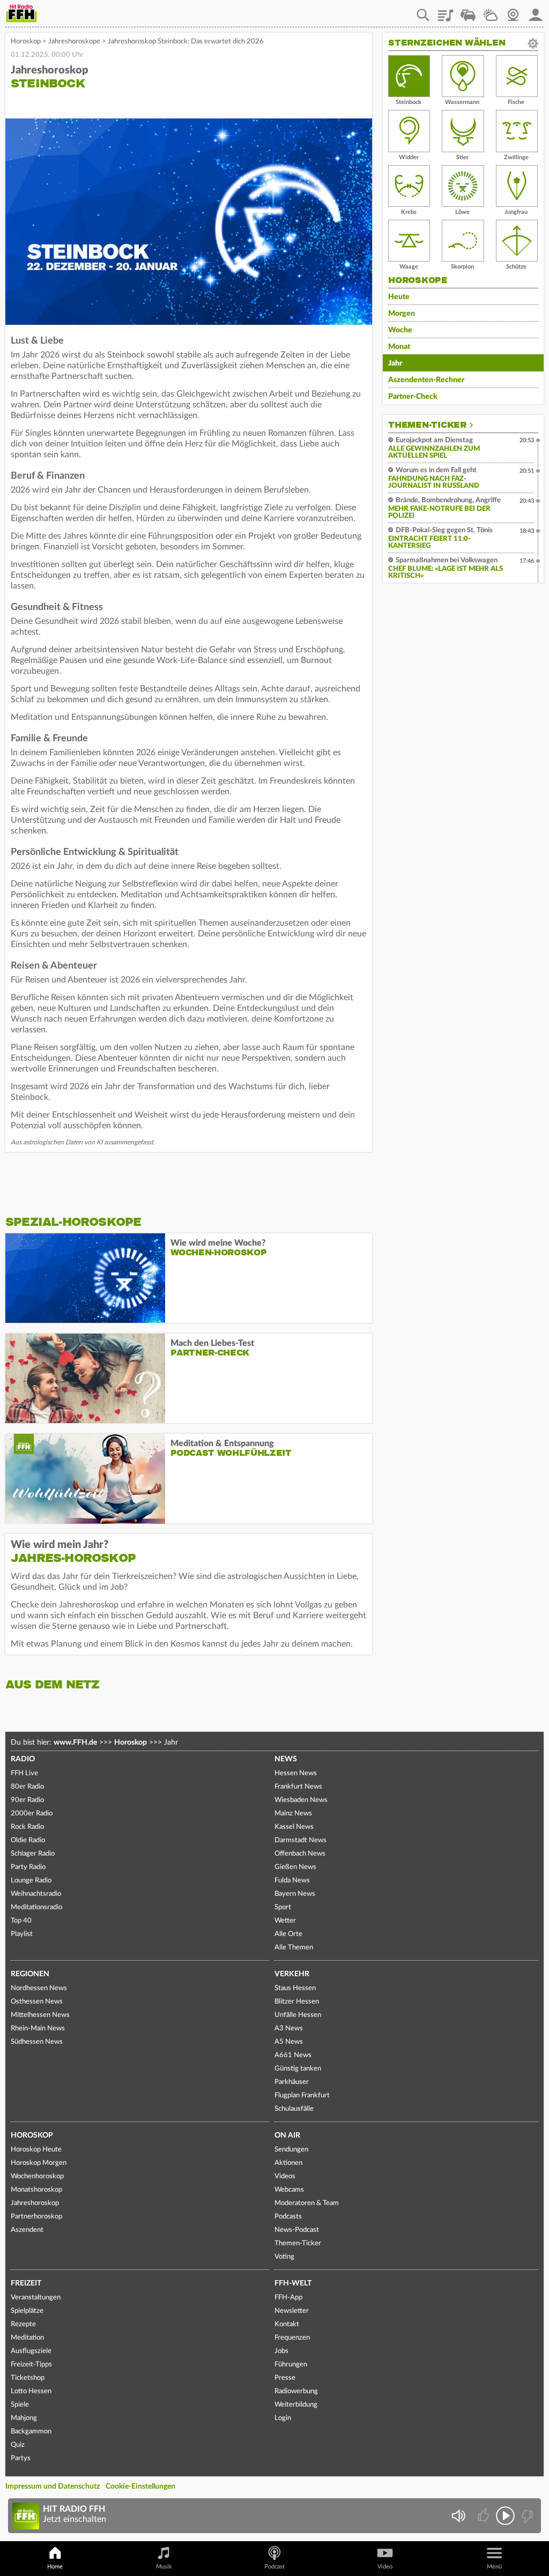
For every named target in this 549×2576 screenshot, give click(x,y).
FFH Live (24, 1773)
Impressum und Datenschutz (53, 2486)
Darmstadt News (301, 1840)
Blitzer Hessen (297, 2002)
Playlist (446, 11)
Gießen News (295, 1867)
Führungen (291, 2365)
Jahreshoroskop (35, 2203)
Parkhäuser (292, 2082)
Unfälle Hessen (298, 2015)
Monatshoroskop (36, 2190)
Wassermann (462, 102)
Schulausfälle (294, 2109)
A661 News (293, 2055)
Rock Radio (27, 1827)
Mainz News (293, 1814)
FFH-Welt (293, 2283)
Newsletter (292, 2311)
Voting (284, 2257)
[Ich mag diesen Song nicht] (526, 2516)
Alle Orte (288, 1934)
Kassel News (294, 1827)
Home (55, 2567)
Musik (164, 2567)
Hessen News (296, 1773)
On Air (287, 2135)
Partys (21, 2458)
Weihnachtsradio (36, 1894)
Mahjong (24, 2418)
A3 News (289, 2028)
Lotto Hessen (31, 2391)
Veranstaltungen (36, 2298)
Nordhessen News (39, 1988)
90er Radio (27, 1800)
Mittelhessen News (40, 2015)
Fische (516, 102)
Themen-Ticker (427, 425)
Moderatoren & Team (307, 2203)
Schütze (516, 267)
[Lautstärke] (458, 2516)
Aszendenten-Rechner (426, 380)
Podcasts (288, 2217)
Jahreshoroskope (74, 42)
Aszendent (27, 2230)
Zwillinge (516, 157)
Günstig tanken (298, 2069)
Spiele (20, 2405)
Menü (494, 2567)
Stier (462, 157)
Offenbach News (300, 1854)
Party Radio (28, 1867)
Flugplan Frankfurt (302, 2095)
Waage (409, 267)
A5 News (289, 2042)
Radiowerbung (296, 2391)
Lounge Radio (31, 1881)
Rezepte (23, 2324)
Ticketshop (28, 2378)
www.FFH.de (75, 1743)
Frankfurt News (298, 1787)
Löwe (462, 212)
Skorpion (462, 267)
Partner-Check (413, 397)
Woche (400, 330)
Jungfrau (516, 212)
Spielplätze (27, 2311)
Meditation (27, 2338)
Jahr (395, 363)
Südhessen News (37, 2042)
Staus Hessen (295, 1988)
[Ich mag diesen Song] (484, 2516)
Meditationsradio (36, 1907)
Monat (399, 347)
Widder (409, 157)
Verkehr (292, 1974)
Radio (23, 1759)
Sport (283, 1907)
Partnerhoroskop (36, 2217)
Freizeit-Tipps (31, 2365)
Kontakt (287, 2324)
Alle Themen (294, 1948)
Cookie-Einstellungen (140, 2486)
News (286, 1759)
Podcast (274, 2567)
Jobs (281, 2351)
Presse (285, 2378)
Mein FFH (536, 11)
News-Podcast (297, 2230)
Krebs (409, 212)
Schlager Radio (33, 1854)
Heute (399, 297)
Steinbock (409, 102)
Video (385, 2567)
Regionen (30, 1974)
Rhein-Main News (38, 2028)
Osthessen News (37, 2002)
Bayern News (295, 1894)
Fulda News (292, 1881)
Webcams (289, 2190)
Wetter (491, 11)
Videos (285, 2176)
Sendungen (291, 2150)
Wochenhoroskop (37, 2176)
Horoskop (26, 42)
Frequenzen (292, 2338)
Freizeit (26, 2283)
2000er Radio (32, 1814)
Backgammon (31, 2432)
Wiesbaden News (301, 1800)
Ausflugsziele (31, 2351)
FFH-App (288, 2298)
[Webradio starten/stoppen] (505, 2516)
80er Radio (27, 1787)
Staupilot (468, 11)
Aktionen (288, 2163)
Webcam (513, 11)
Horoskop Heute (36, 2150)
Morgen (402, 314)
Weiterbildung (296, 2405)
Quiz (18, 2445)
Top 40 (21, 1921)
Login (283, 2418)
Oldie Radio (28, 1840)
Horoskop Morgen (39, 2163)
